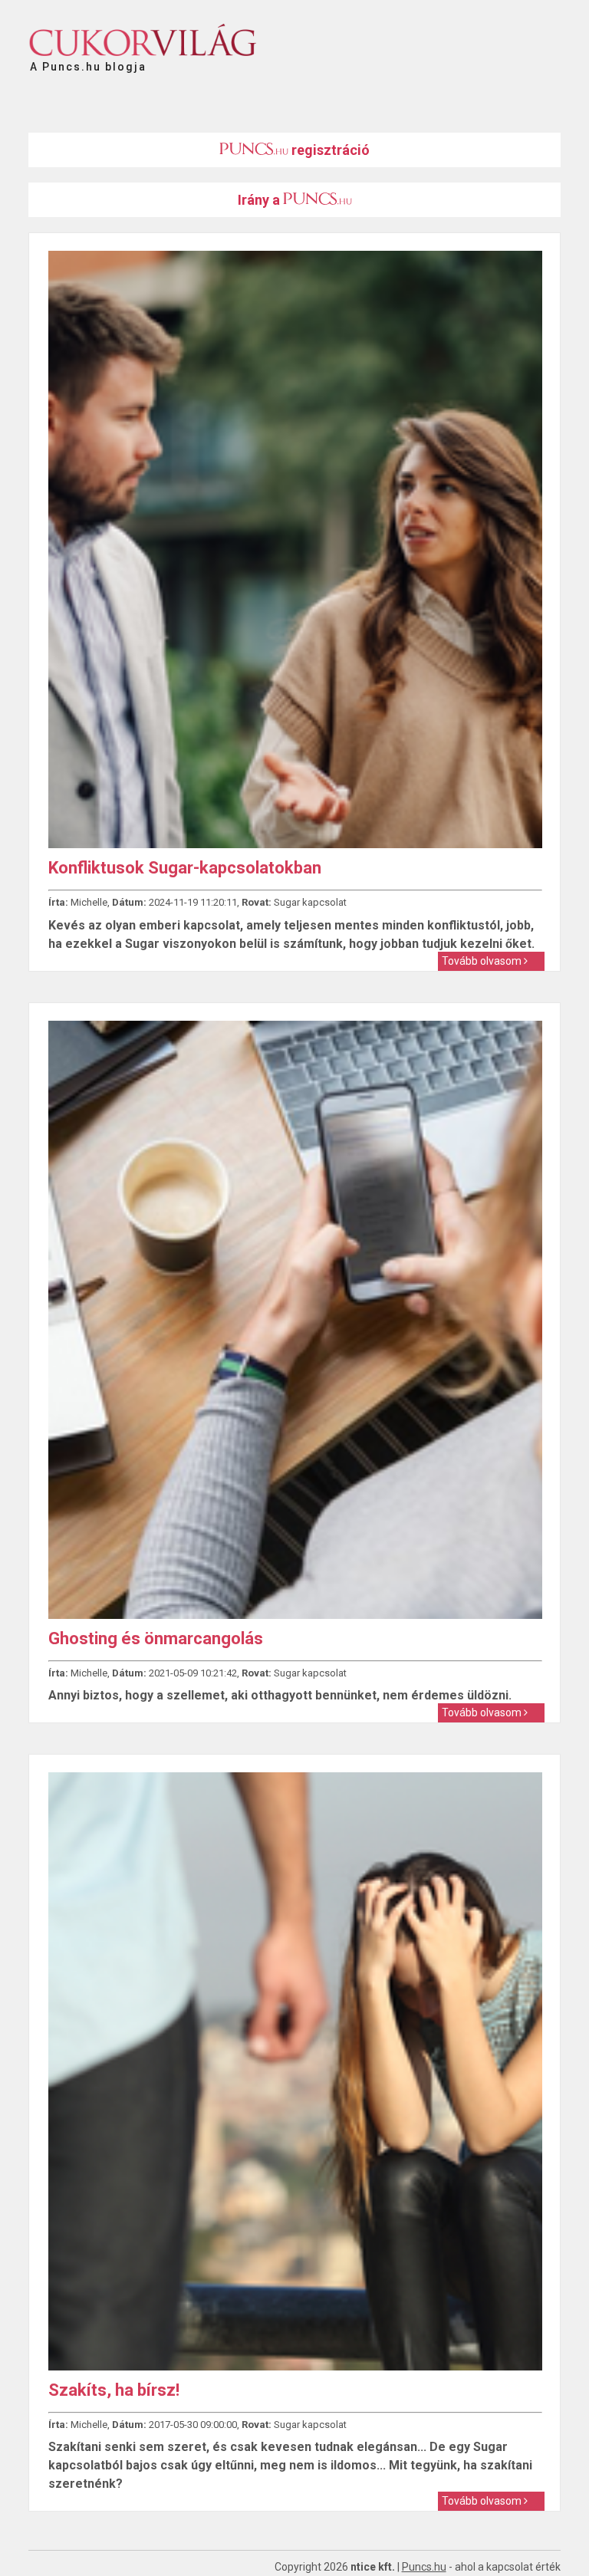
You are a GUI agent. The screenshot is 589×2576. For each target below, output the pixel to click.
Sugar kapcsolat (310, 902)
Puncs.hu (424, 2567)
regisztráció (329, 150)
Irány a (260, 200)
